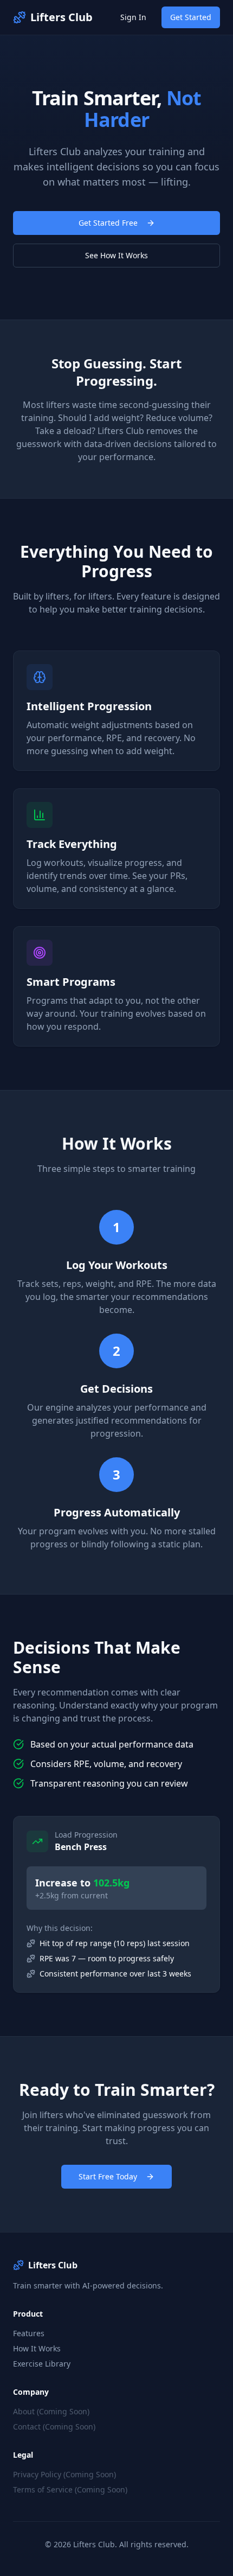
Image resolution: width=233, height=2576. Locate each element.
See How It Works (116, 255)
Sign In (133, 17)
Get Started (191, 17)
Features (29, 2333)
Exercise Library (42, 2364)
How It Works (37, 2348)
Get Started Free (108, 223)
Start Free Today (108, 2176)
